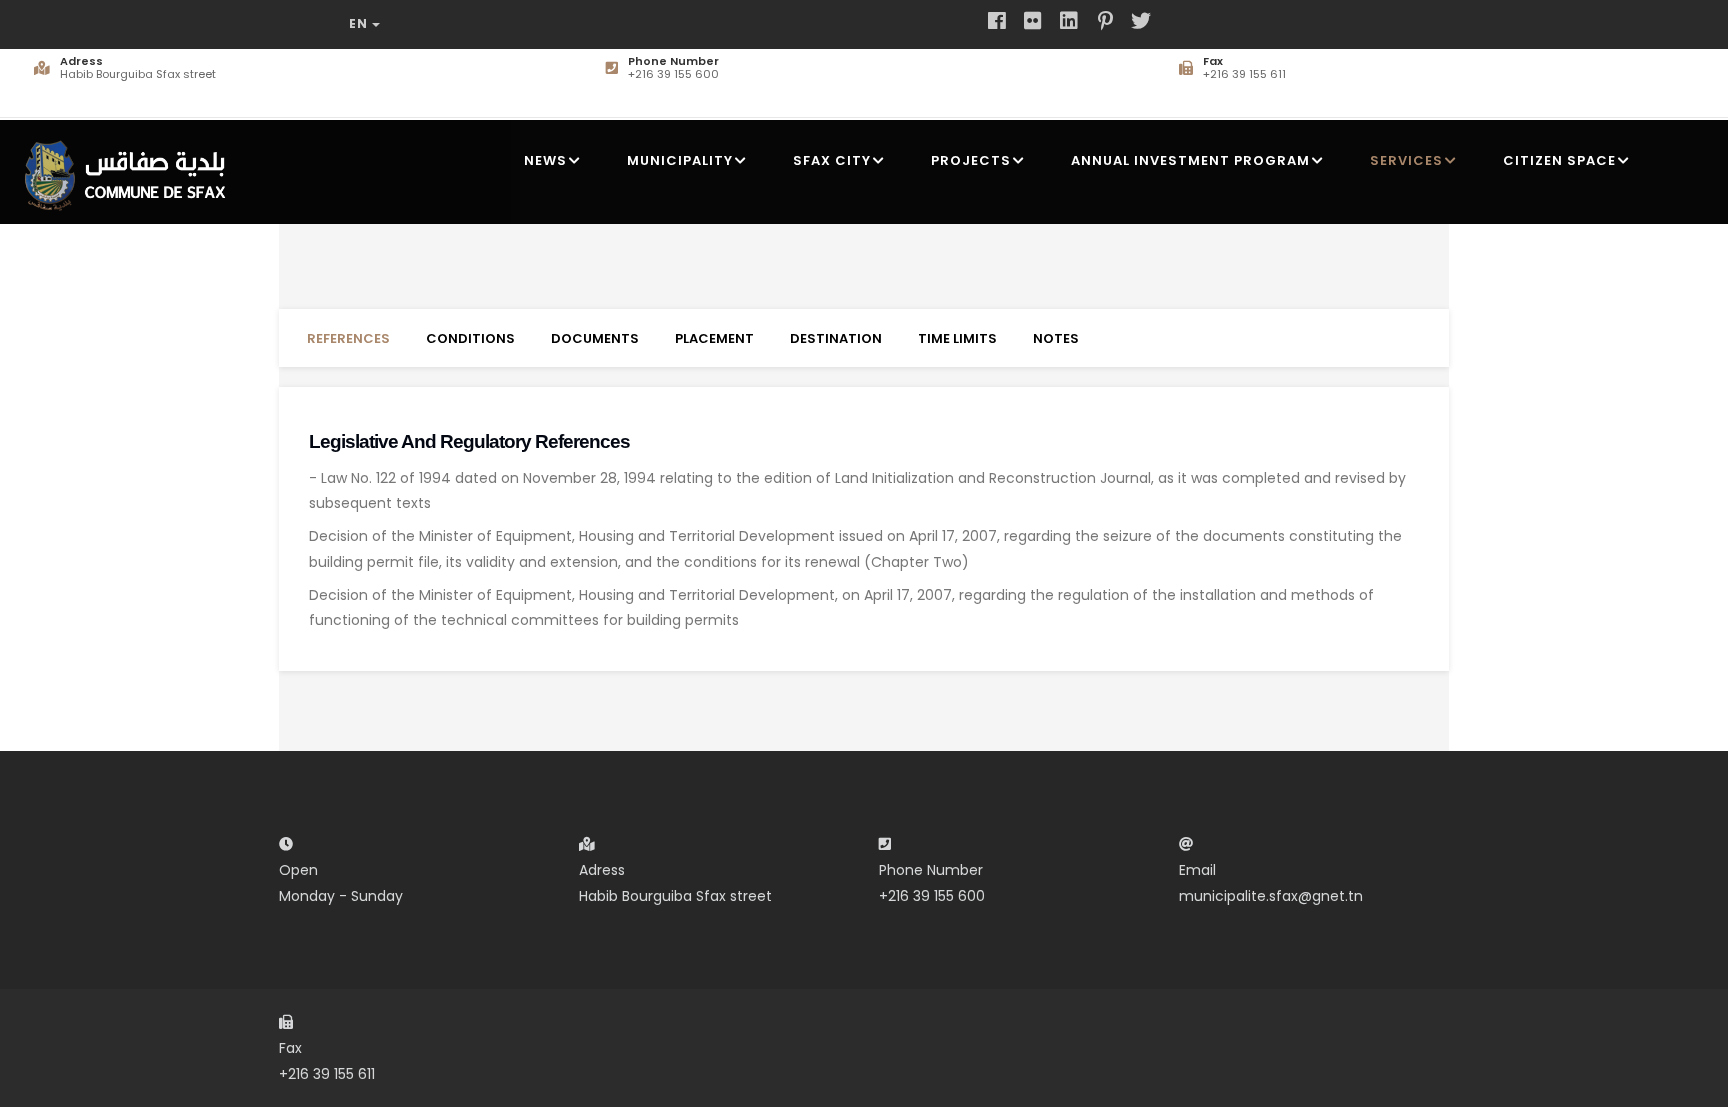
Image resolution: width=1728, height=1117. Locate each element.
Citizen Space (1559, 160)
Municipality (680, 160)
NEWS (545, 160)
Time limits (957, 338)
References (348, 338)
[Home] (131, 167)
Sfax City (832, 160)
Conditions (470, 338)
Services (1406, 160)
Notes (1056, 338)
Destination (836, 338)
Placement (714, 338)
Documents (595, 338)
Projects (971, 160)
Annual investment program (1190, 160)
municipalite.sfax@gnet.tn (1271, 896)
